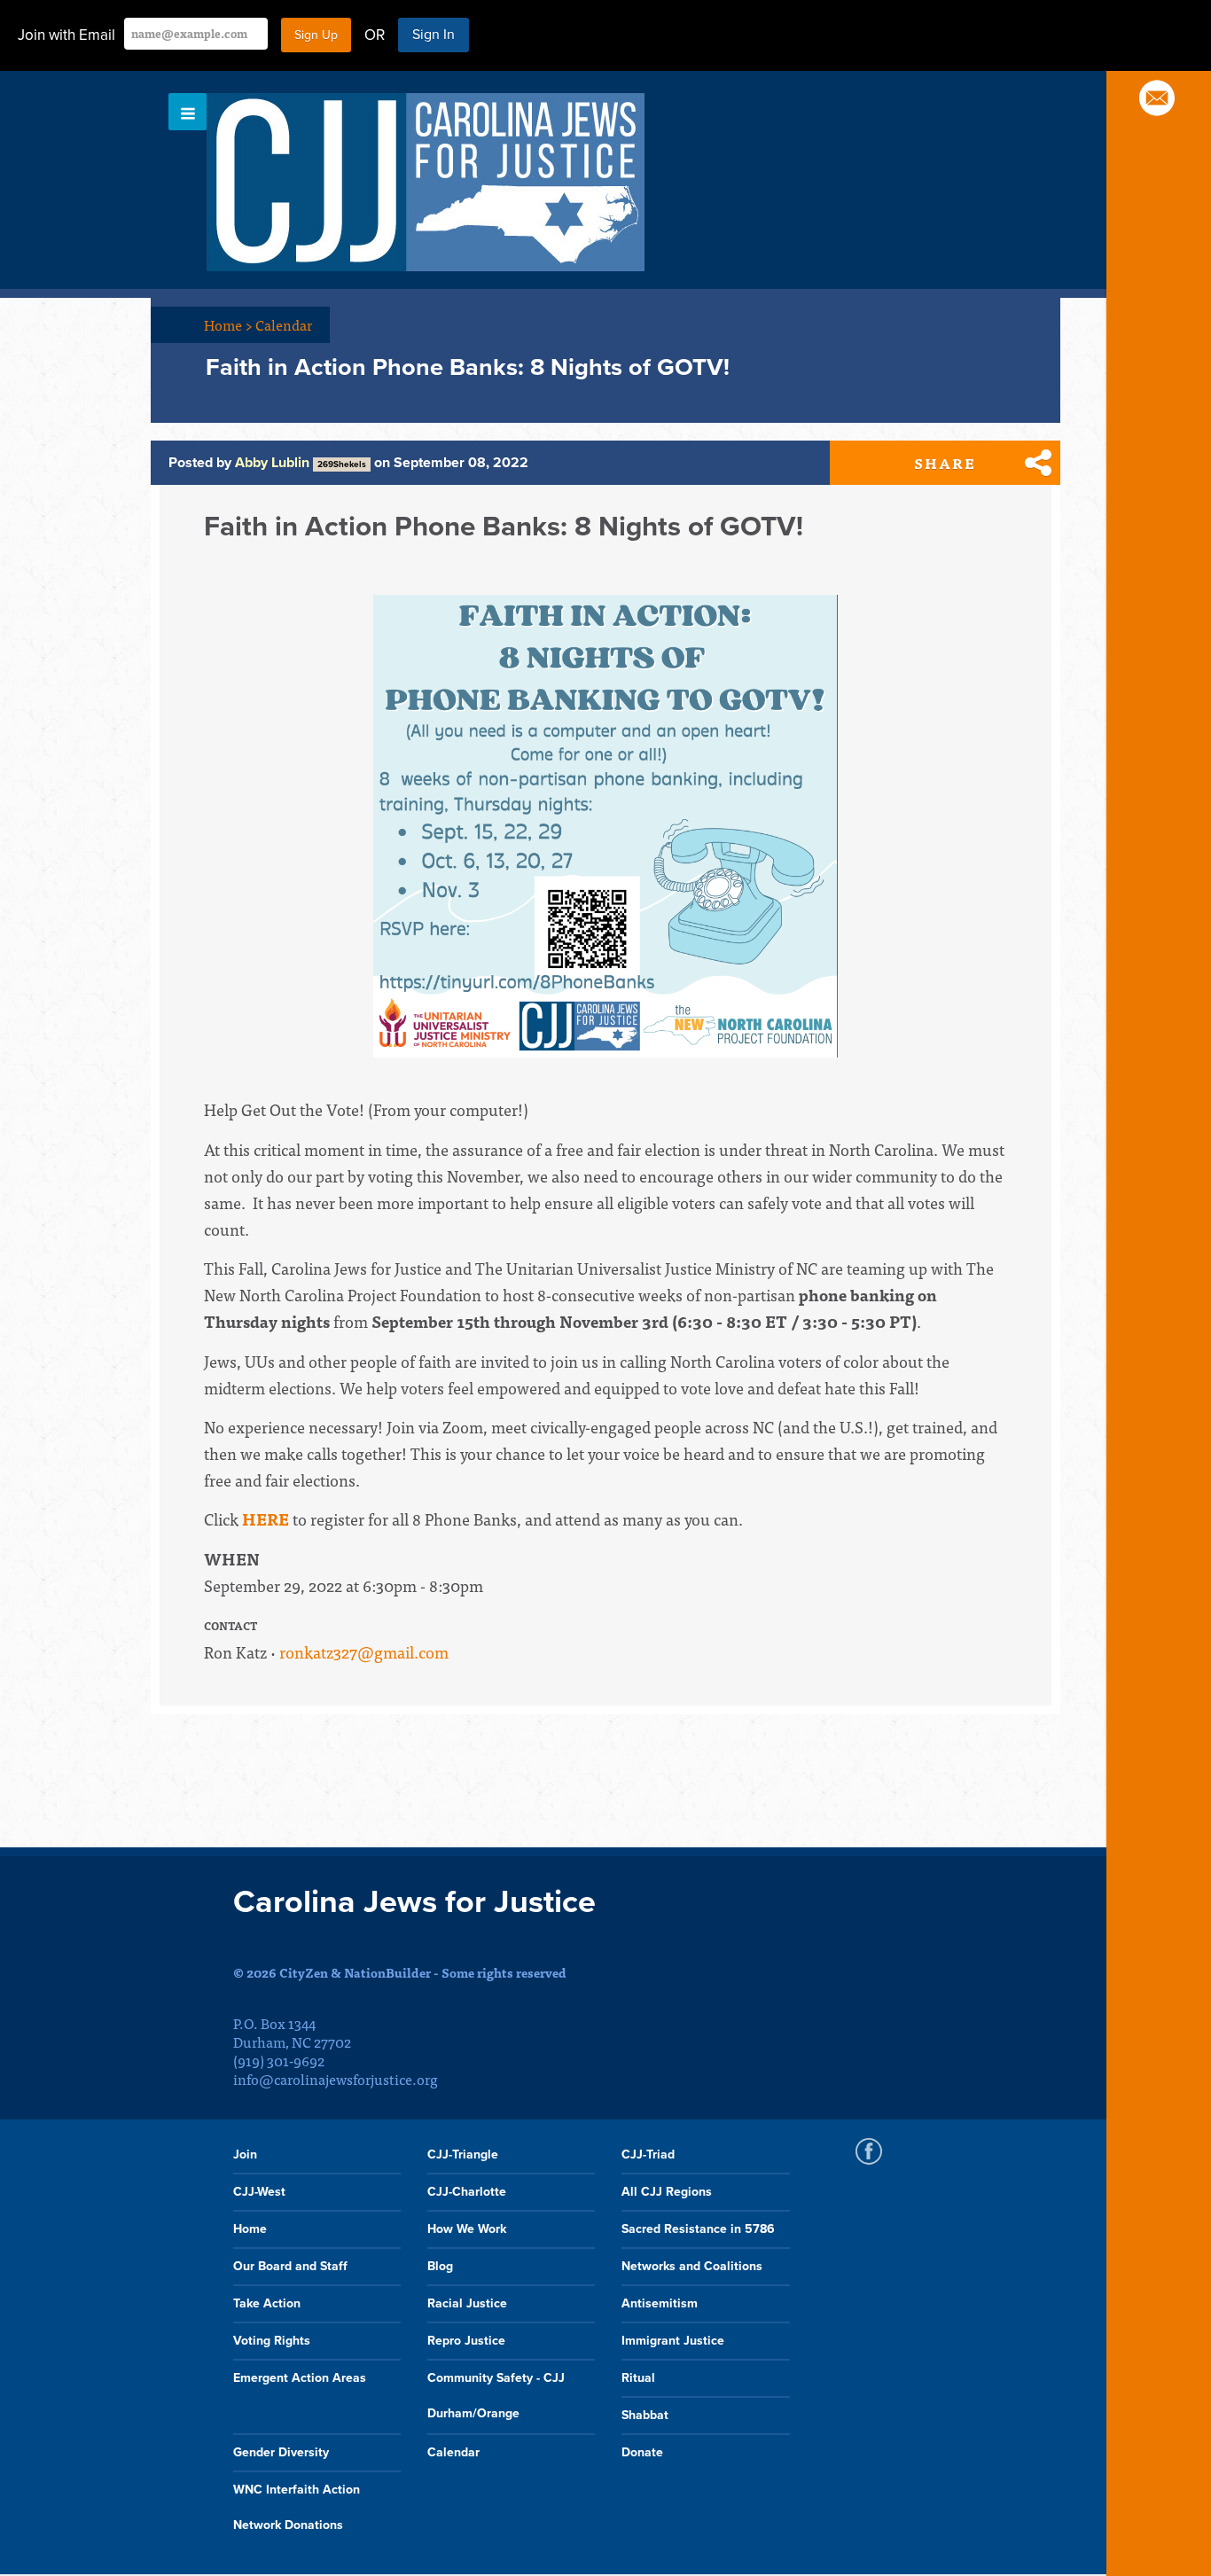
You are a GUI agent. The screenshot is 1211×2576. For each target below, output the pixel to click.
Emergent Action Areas (300, 2378)
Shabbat (645, 2415)
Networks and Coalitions (692, 2266)
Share (945, 463)
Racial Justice (467, 2303)
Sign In (434, 35)
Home (228, 324)
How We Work (467, 2229)
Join (245, 2154)
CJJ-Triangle (463, 2154)
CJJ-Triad (648, 2154)
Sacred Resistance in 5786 (698, 2229)
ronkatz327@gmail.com (364, 1652)
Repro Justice (466, 2341)
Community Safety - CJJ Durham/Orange (496, 2396)
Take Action (267, 2303)
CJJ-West (259, 2192)
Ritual (638, 2378)
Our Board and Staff (290, 2266)
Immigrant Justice (673, 2341)
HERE (266, 1519)
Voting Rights (272, 2341)
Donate (642, 2452)
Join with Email (66, 35)
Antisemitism (660, 2303)
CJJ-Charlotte (467, 2192)
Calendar (284, 324)
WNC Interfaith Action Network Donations (297, 2507)
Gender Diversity (281, 2452)
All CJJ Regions (667, 2192)
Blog (440, 2266)
